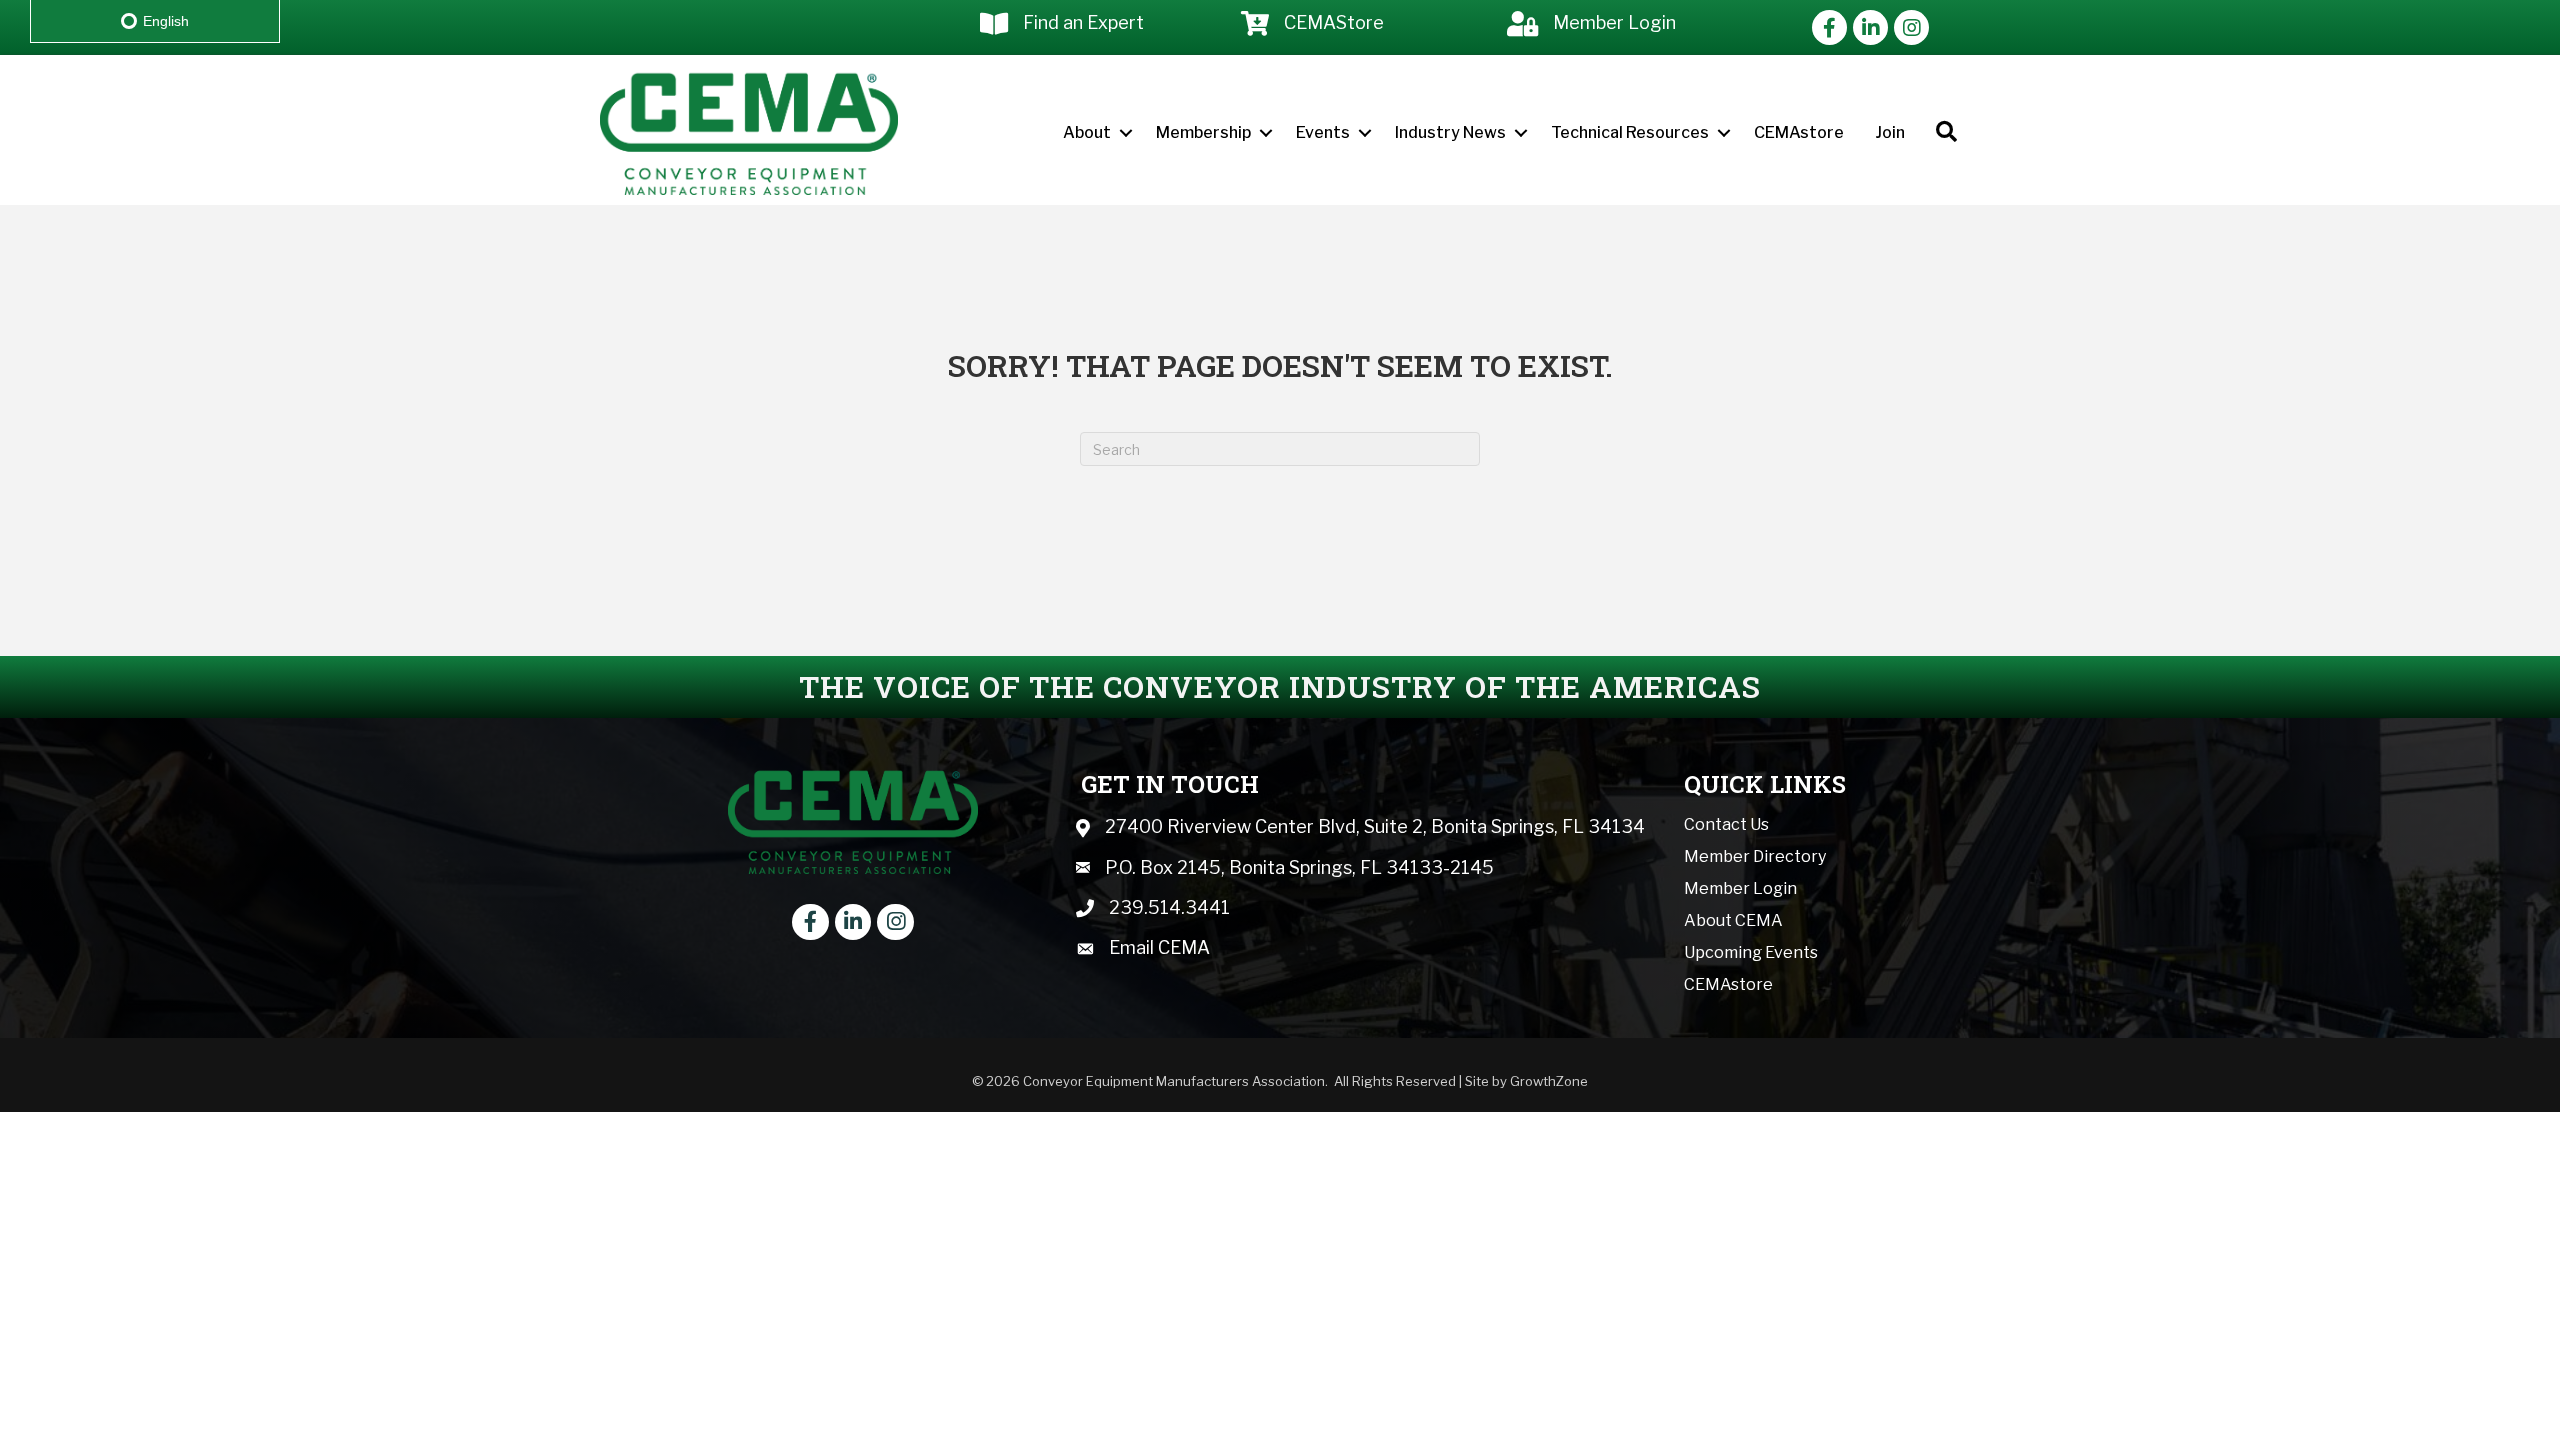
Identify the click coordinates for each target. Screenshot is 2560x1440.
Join (1890, 132)
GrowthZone (1549, 1081)
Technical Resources (1630, 132)
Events (1323, 132)
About (1087, 132)
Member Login (1740, 888)
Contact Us (1726, 824)
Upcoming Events (1751, 952)
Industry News (1450, 132)
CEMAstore (1799, 132)
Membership (1203, 132)
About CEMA (1733, 920)
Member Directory (1755, 856)
